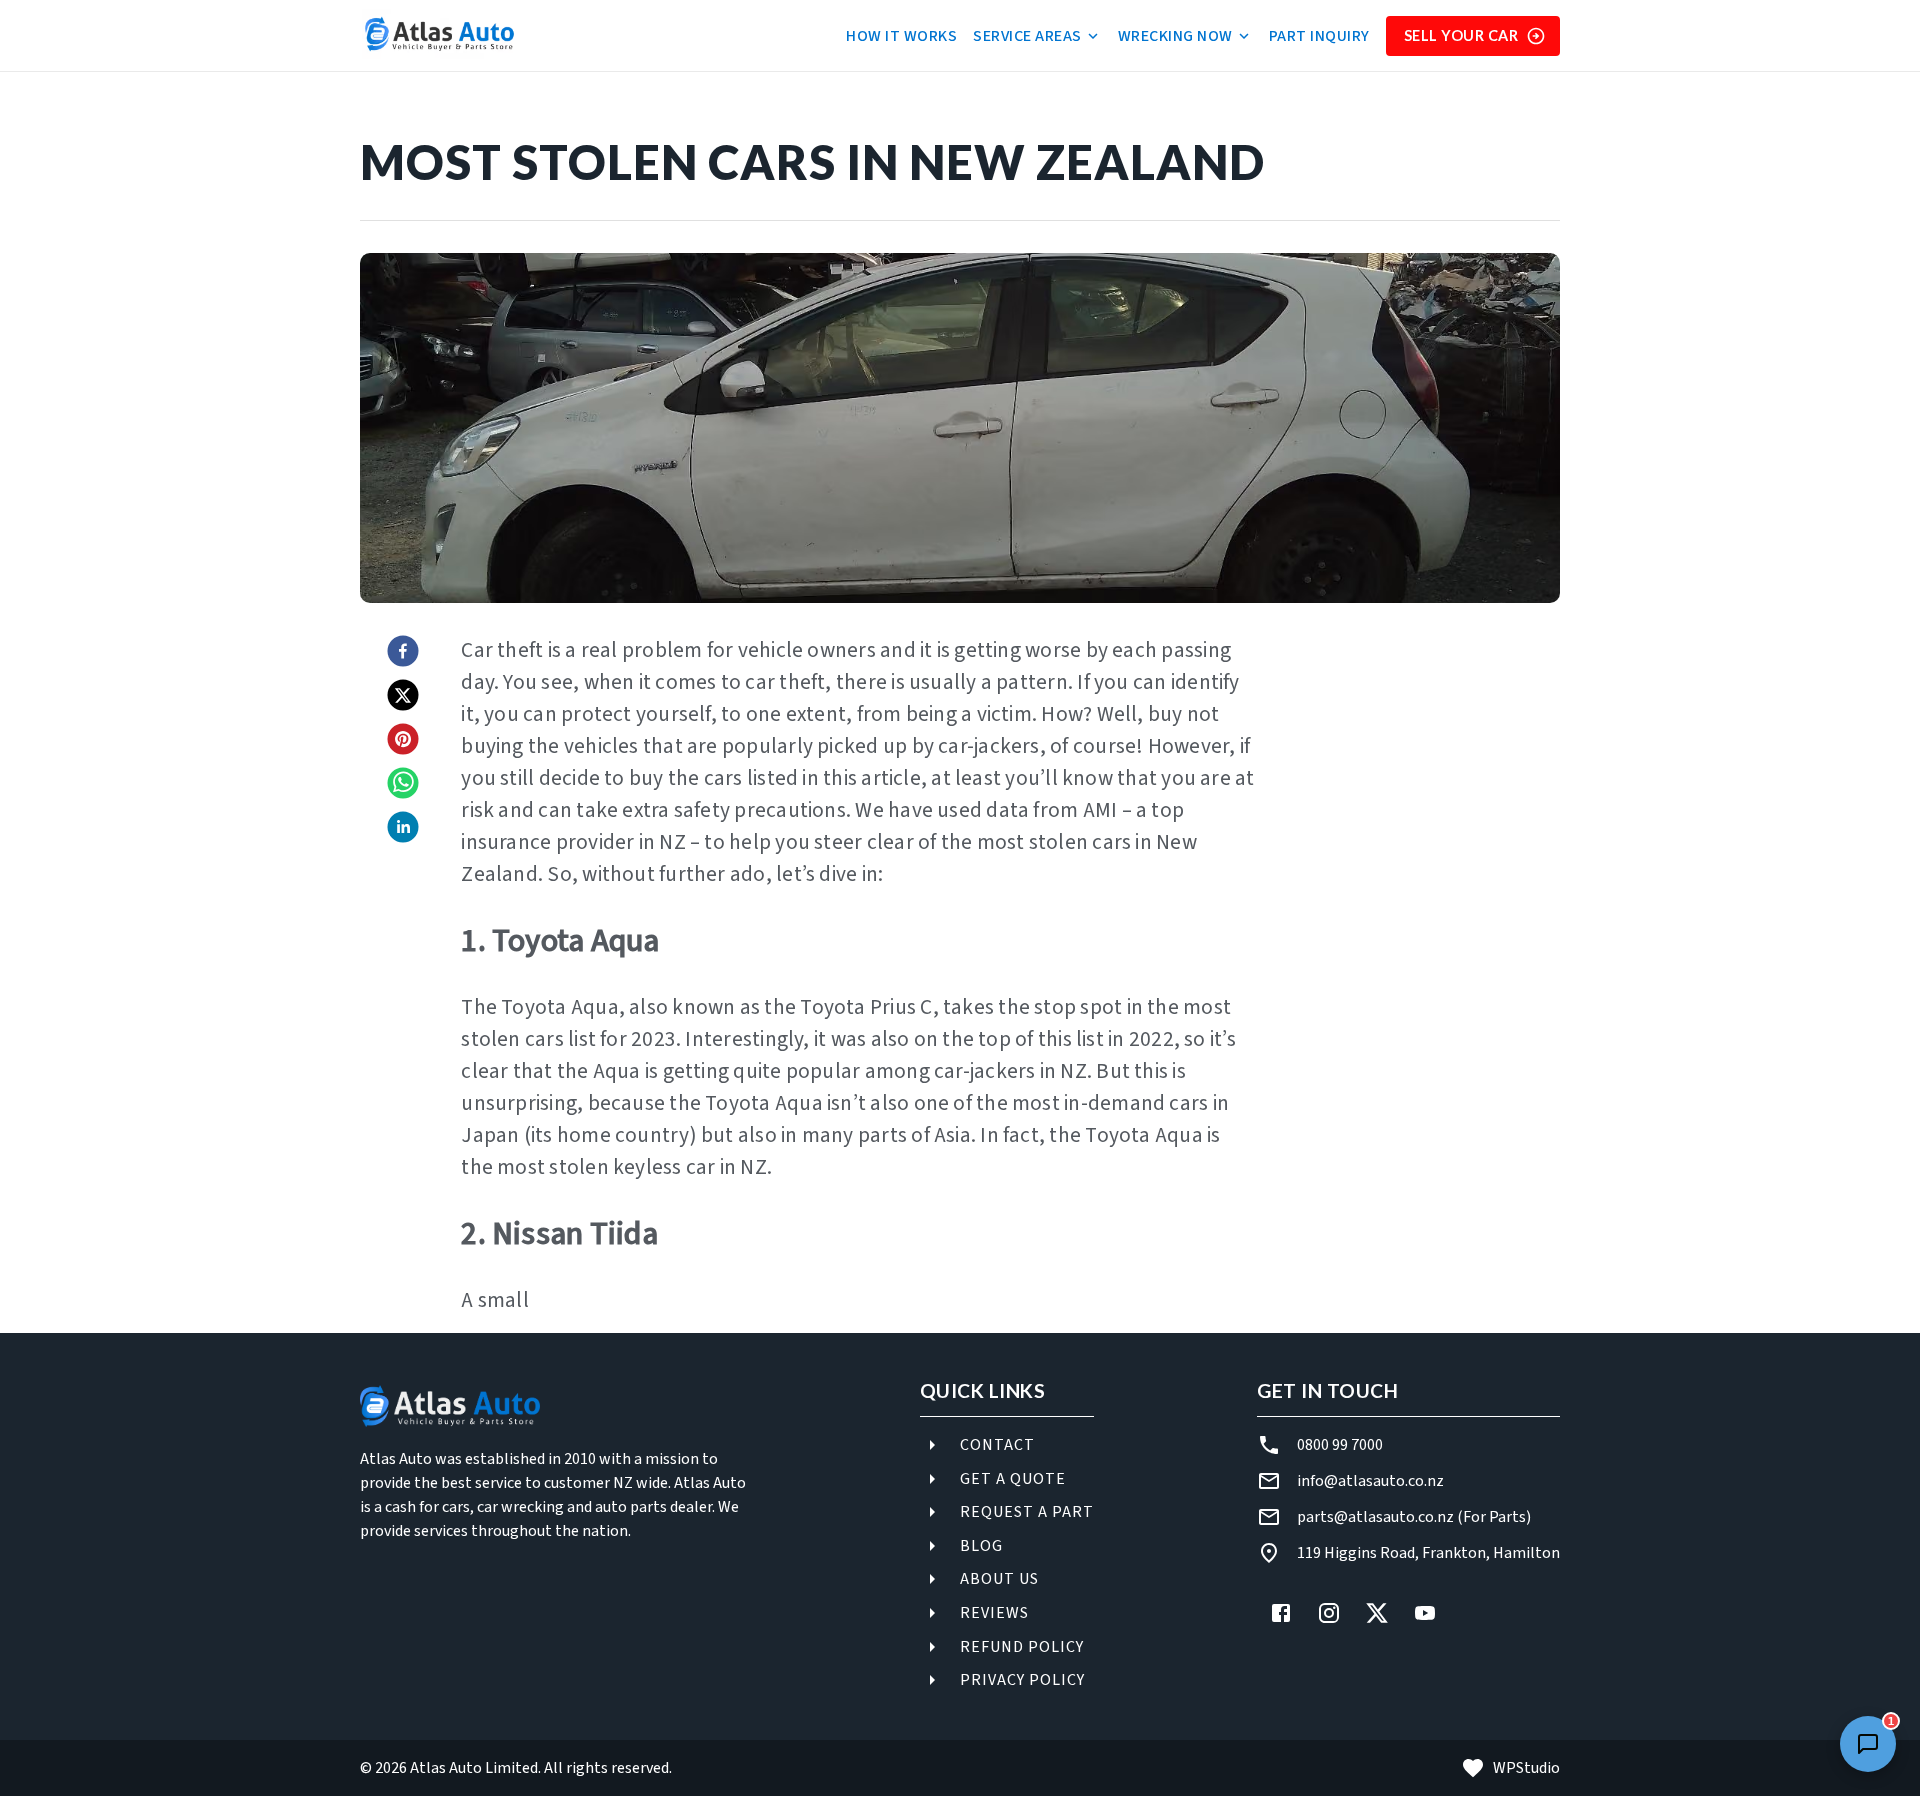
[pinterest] (402, 741)
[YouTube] (1425, 1613)
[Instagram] (1329, 1613)
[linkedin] (402, 829)
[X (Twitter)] (1377, 1613)
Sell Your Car (1461, 35)
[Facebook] (1281, 1613)
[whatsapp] (402, 785)
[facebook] (402, 653)
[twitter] (402, 697)
